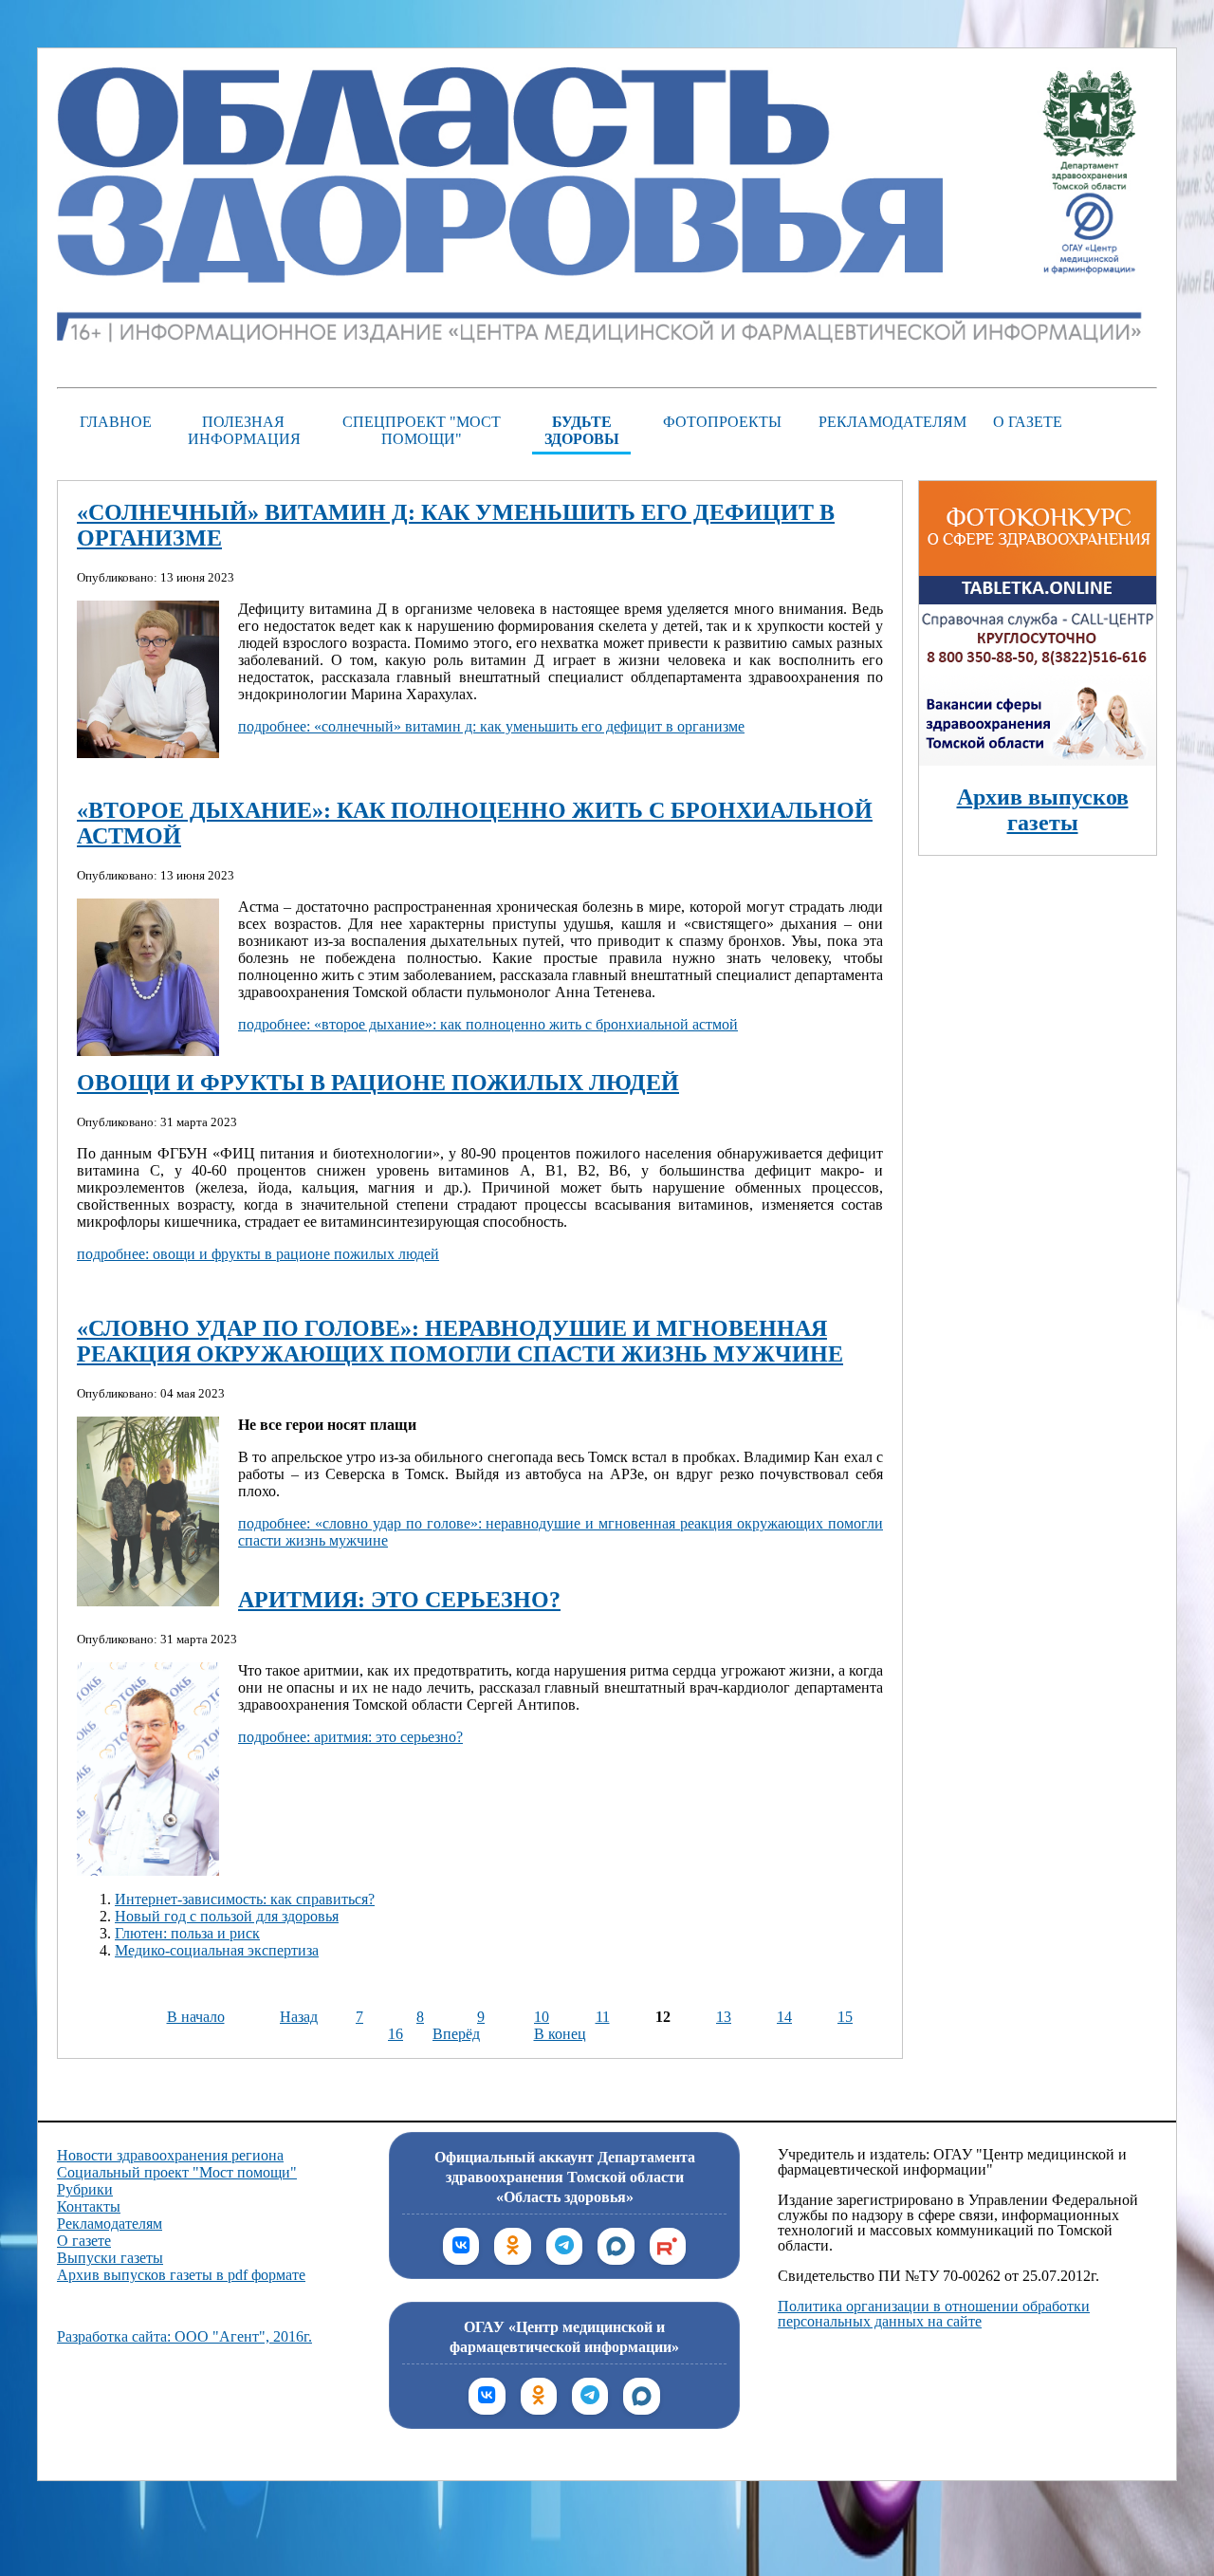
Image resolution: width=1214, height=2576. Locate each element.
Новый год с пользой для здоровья (227, 1916)
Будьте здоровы (582, 430)
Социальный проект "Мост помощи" (177, 2172)
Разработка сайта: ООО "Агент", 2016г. (184, 2336)
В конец (560, 2034)
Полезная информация (244, 430)
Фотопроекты (722, 422)
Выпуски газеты (110, 2258)
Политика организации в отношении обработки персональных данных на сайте (934, 2314)
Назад (299, 2017)
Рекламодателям (888, 422)
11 (603, 2017)
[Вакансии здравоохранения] (1038, 760)
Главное (116, 422)
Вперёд (456, 2034)
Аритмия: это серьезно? (399, 1600)
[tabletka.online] (1038, 666)
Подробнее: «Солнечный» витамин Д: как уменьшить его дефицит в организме (491, 726)
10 (542, 2017)
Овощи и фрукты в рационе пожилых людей (378, 1083)
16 (395, 2034)
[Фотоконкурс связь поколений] (1038, 571)
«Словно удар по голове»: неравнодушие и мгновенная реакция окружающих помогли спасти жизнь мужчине (460, 1341)
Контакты (89, 2206)
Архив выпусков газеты (1043, 810)
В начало (196, 2017)
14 (784, 2017)
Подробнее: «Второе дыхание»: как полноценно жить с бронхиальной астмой (488, 1024)
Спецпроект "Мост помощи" (422, 430)
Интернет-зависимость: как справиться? (245, 1899)
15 (845, 2017)
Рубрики (85, 2189)
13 (724, 2017)
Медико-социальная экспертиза (217, 1950)
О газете (1028, 422)
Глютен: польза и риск (187, 1933)
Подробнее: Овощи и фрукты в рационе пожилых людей (258, 1254)
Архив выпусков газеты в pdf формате (181, 2275)
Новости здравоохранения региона (170, 2155)
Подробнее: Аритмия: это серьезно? (350, 1737)
